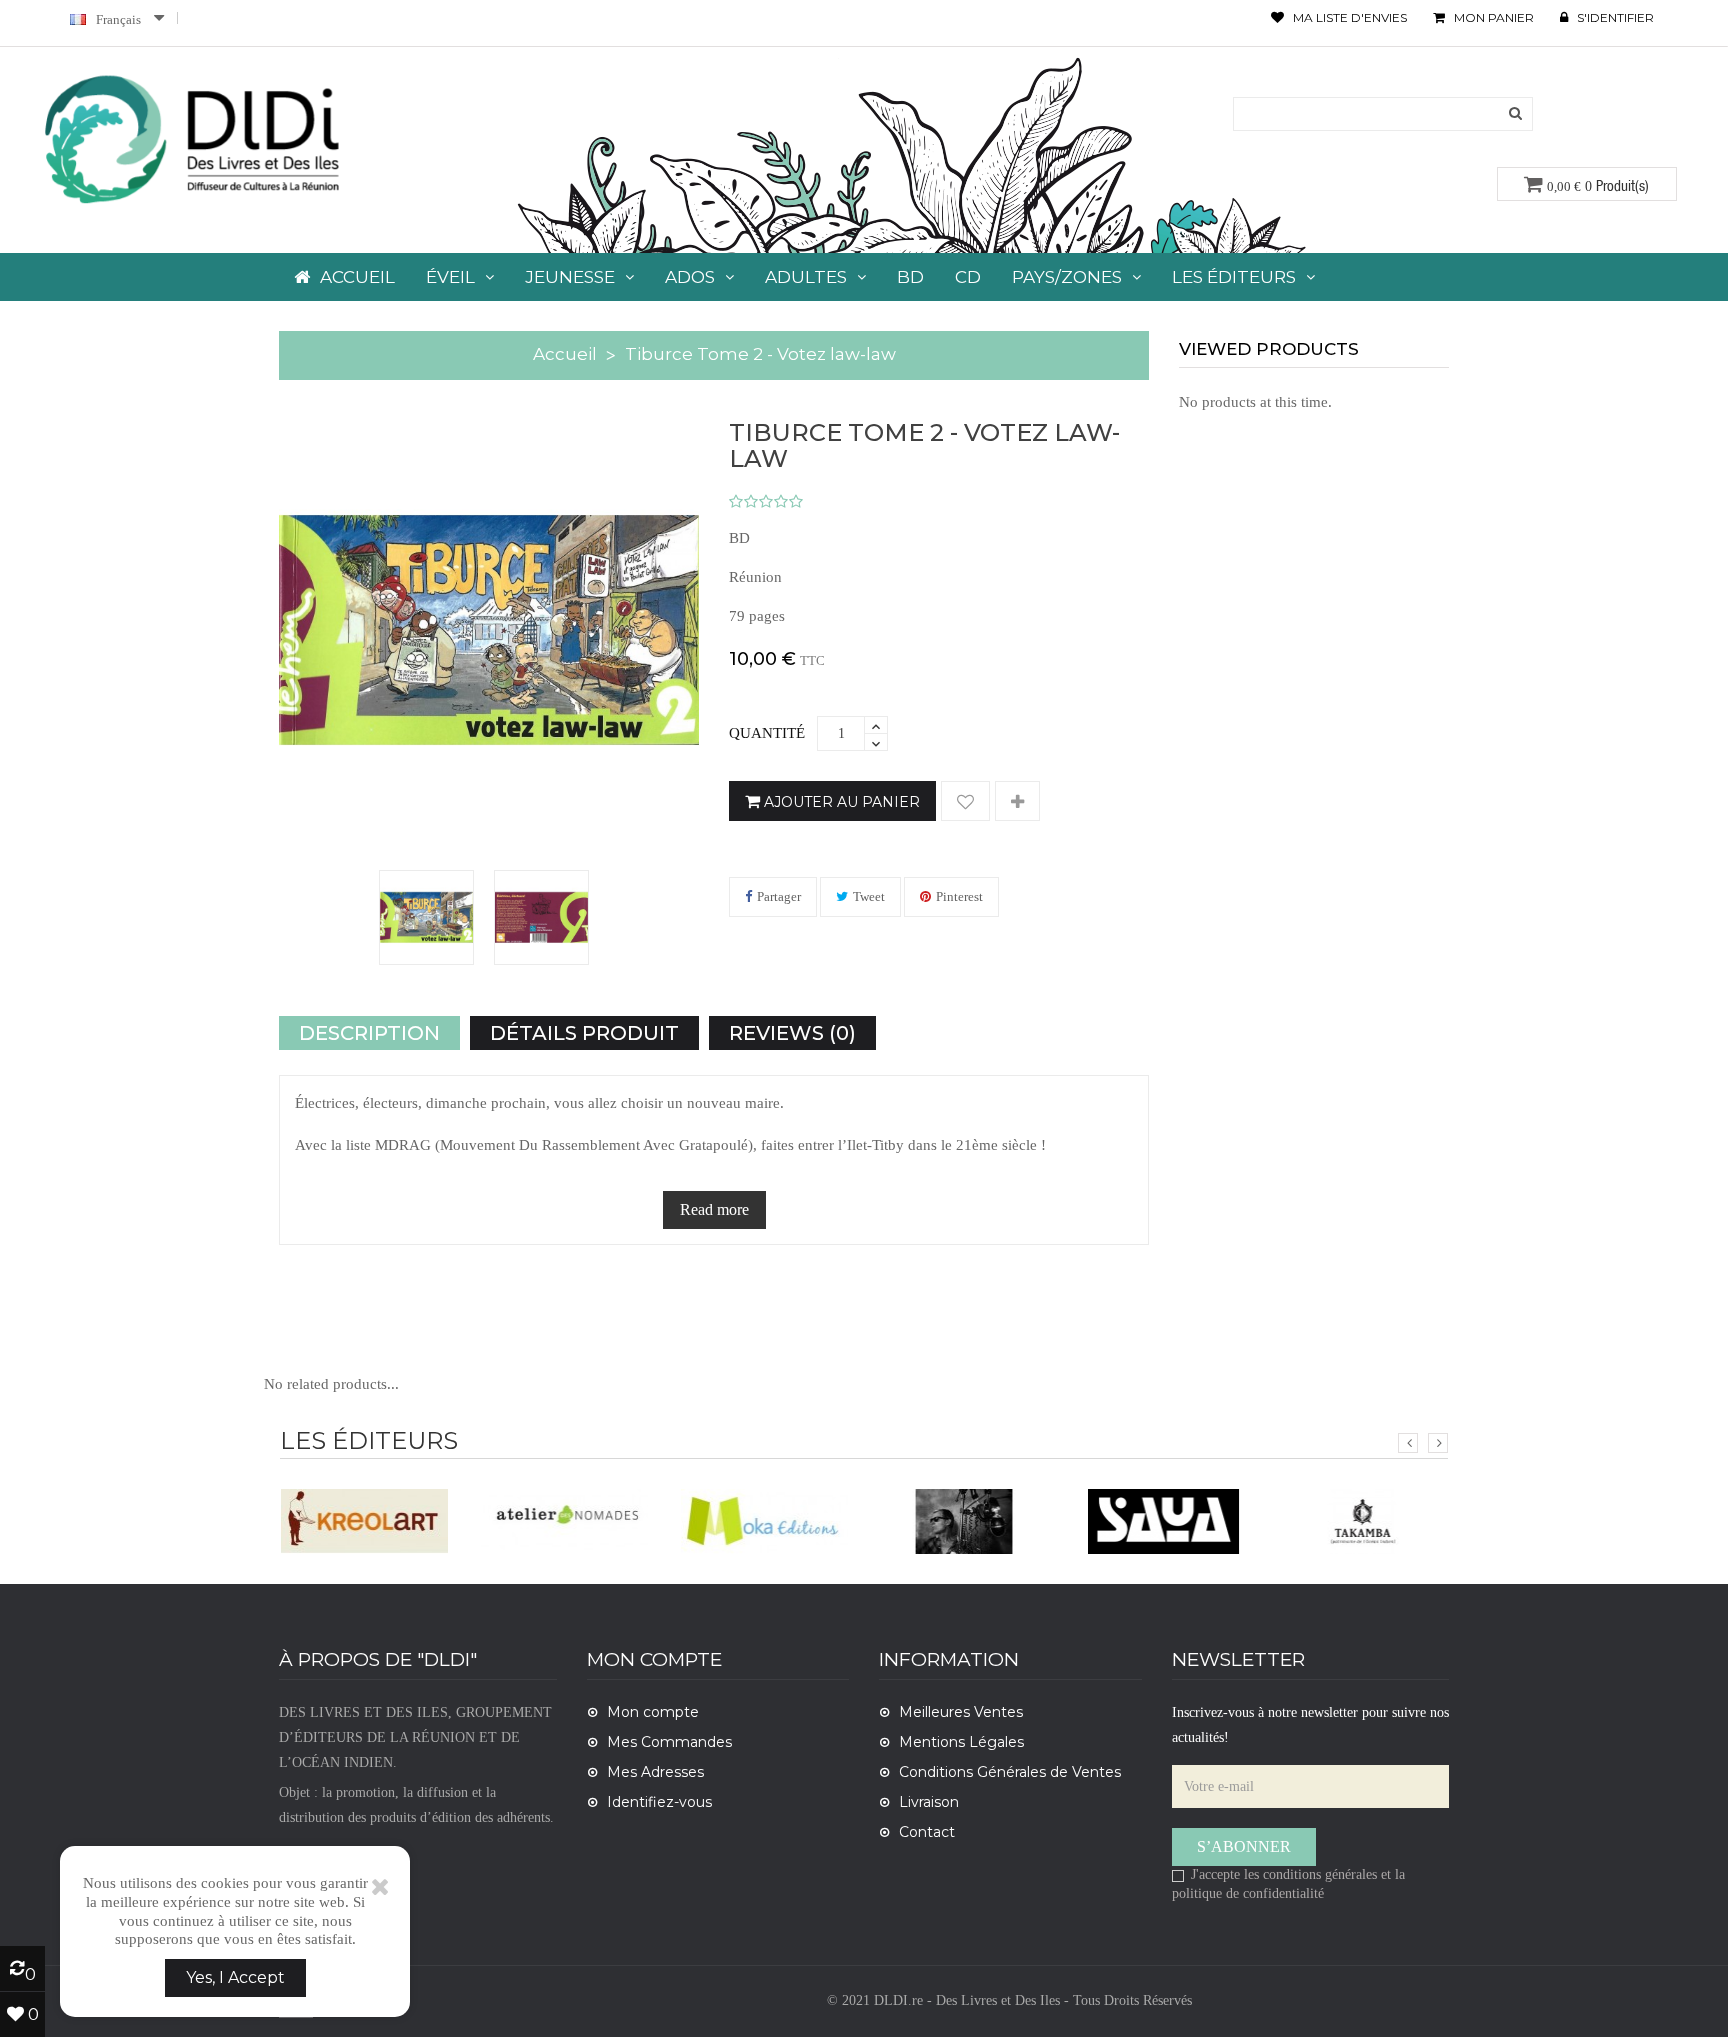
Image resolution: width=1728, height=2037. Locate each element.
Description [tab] (369, 1033)
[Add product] (1017, 802)
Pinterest (959, 896)
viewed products (1269, 349)
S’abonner (1244, 1846)
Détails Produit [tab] (584, 1033)
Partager (779, 896)
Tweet (869, 896)
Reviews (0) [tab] (792, 1033)
